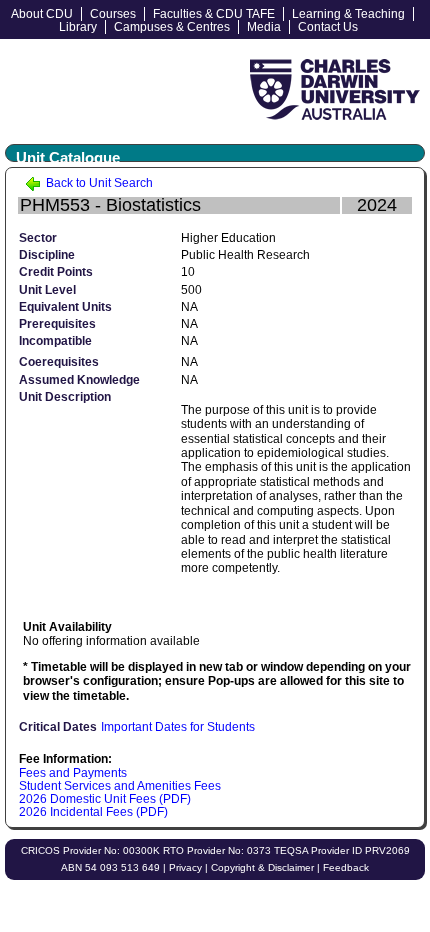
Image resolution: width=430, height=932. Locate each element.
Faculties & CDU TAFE (214, 14)
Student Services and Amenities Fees (120, 786)
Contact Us (328, 27)
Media (264, 27)
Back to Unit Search (98, 183)
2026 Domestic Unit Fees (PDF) (105, 799)
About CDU (42, 14)
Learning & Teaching (348, 14)
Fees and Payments (73, 773)
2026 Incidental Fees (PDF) (93, 812)
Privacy (185, 867)
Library (78, 27)
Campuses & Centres (172, 27)
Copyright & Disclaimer (262, 867)
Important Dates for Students (178, 727)
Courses (113, 14)
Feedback (346, 867)
